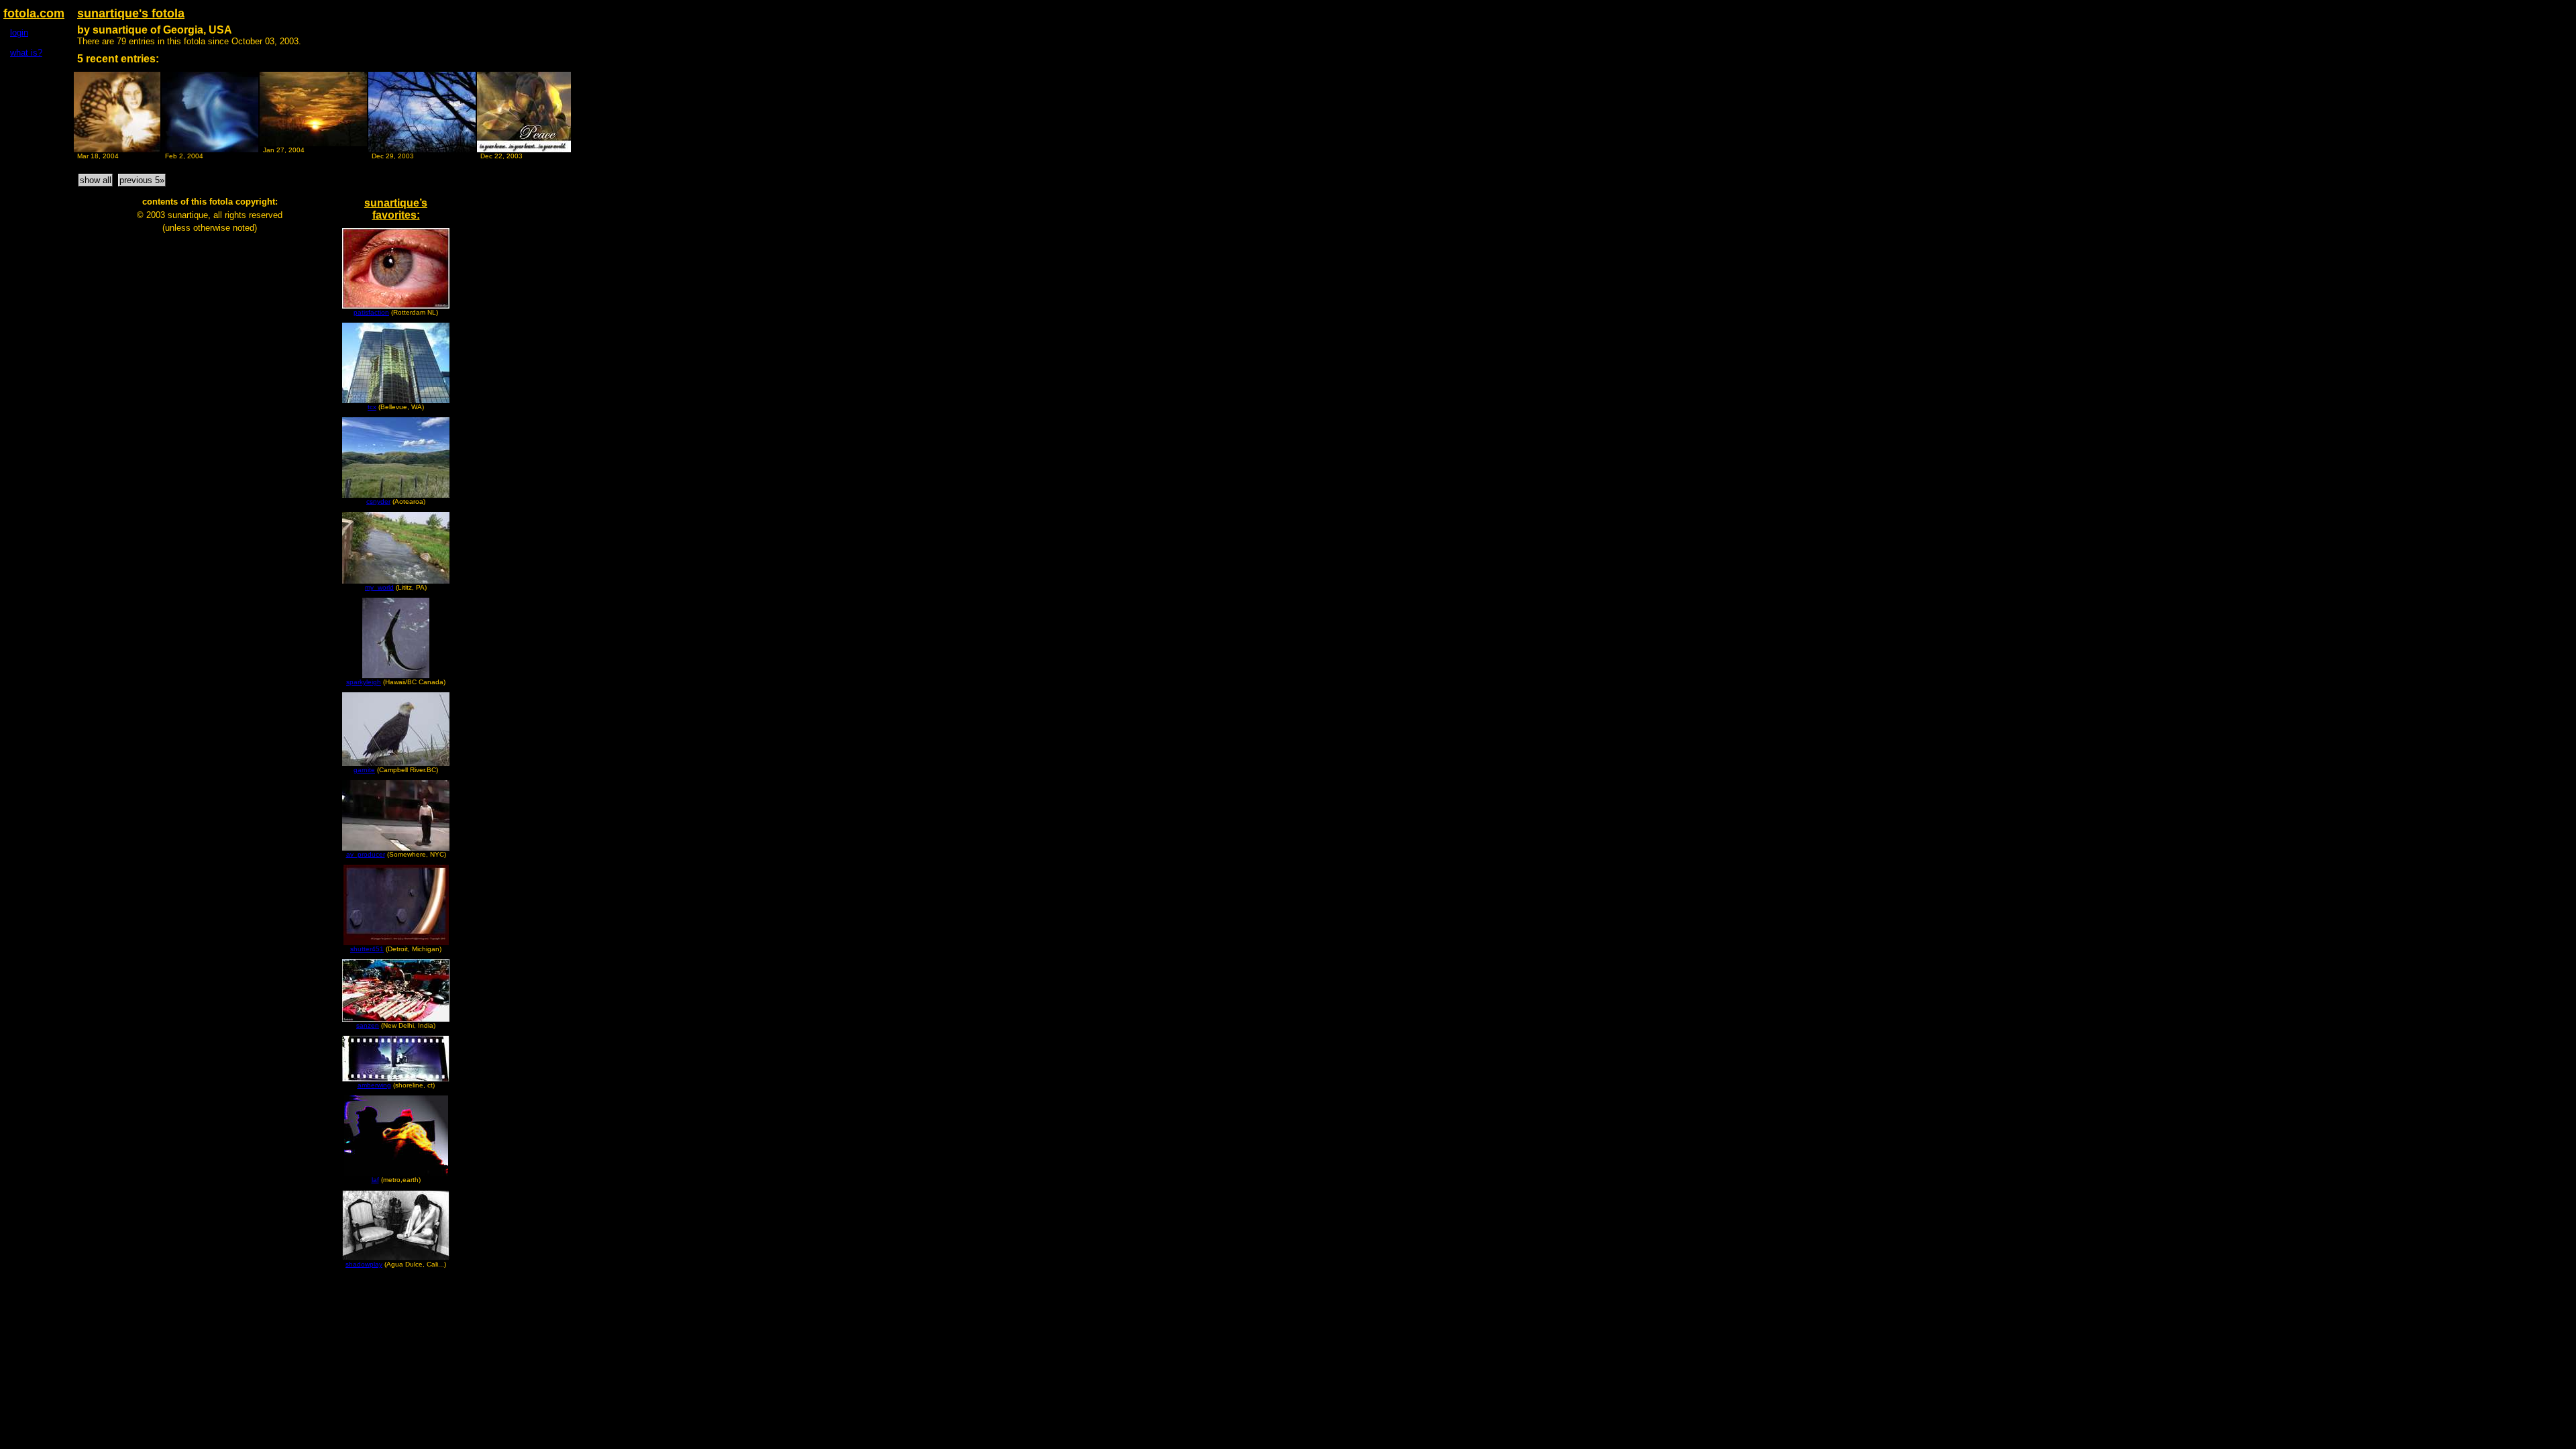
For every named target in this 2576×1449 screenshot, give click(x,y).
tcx (372, 407)
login (19, 33)
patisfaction (371, 312)
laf (375, 1180)
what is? (26, 53)
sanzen (368, 1025)
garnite (364, 770)
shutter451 (367, 949)
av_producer (366, 854)
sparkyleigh (364, 682)
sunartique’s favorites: (396, 209)
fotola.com (34, 13)
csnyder (378, 501)
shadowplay (364, 1264)
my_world (379, 587)
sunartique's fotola (131, 13)
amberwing (374, 1085)
